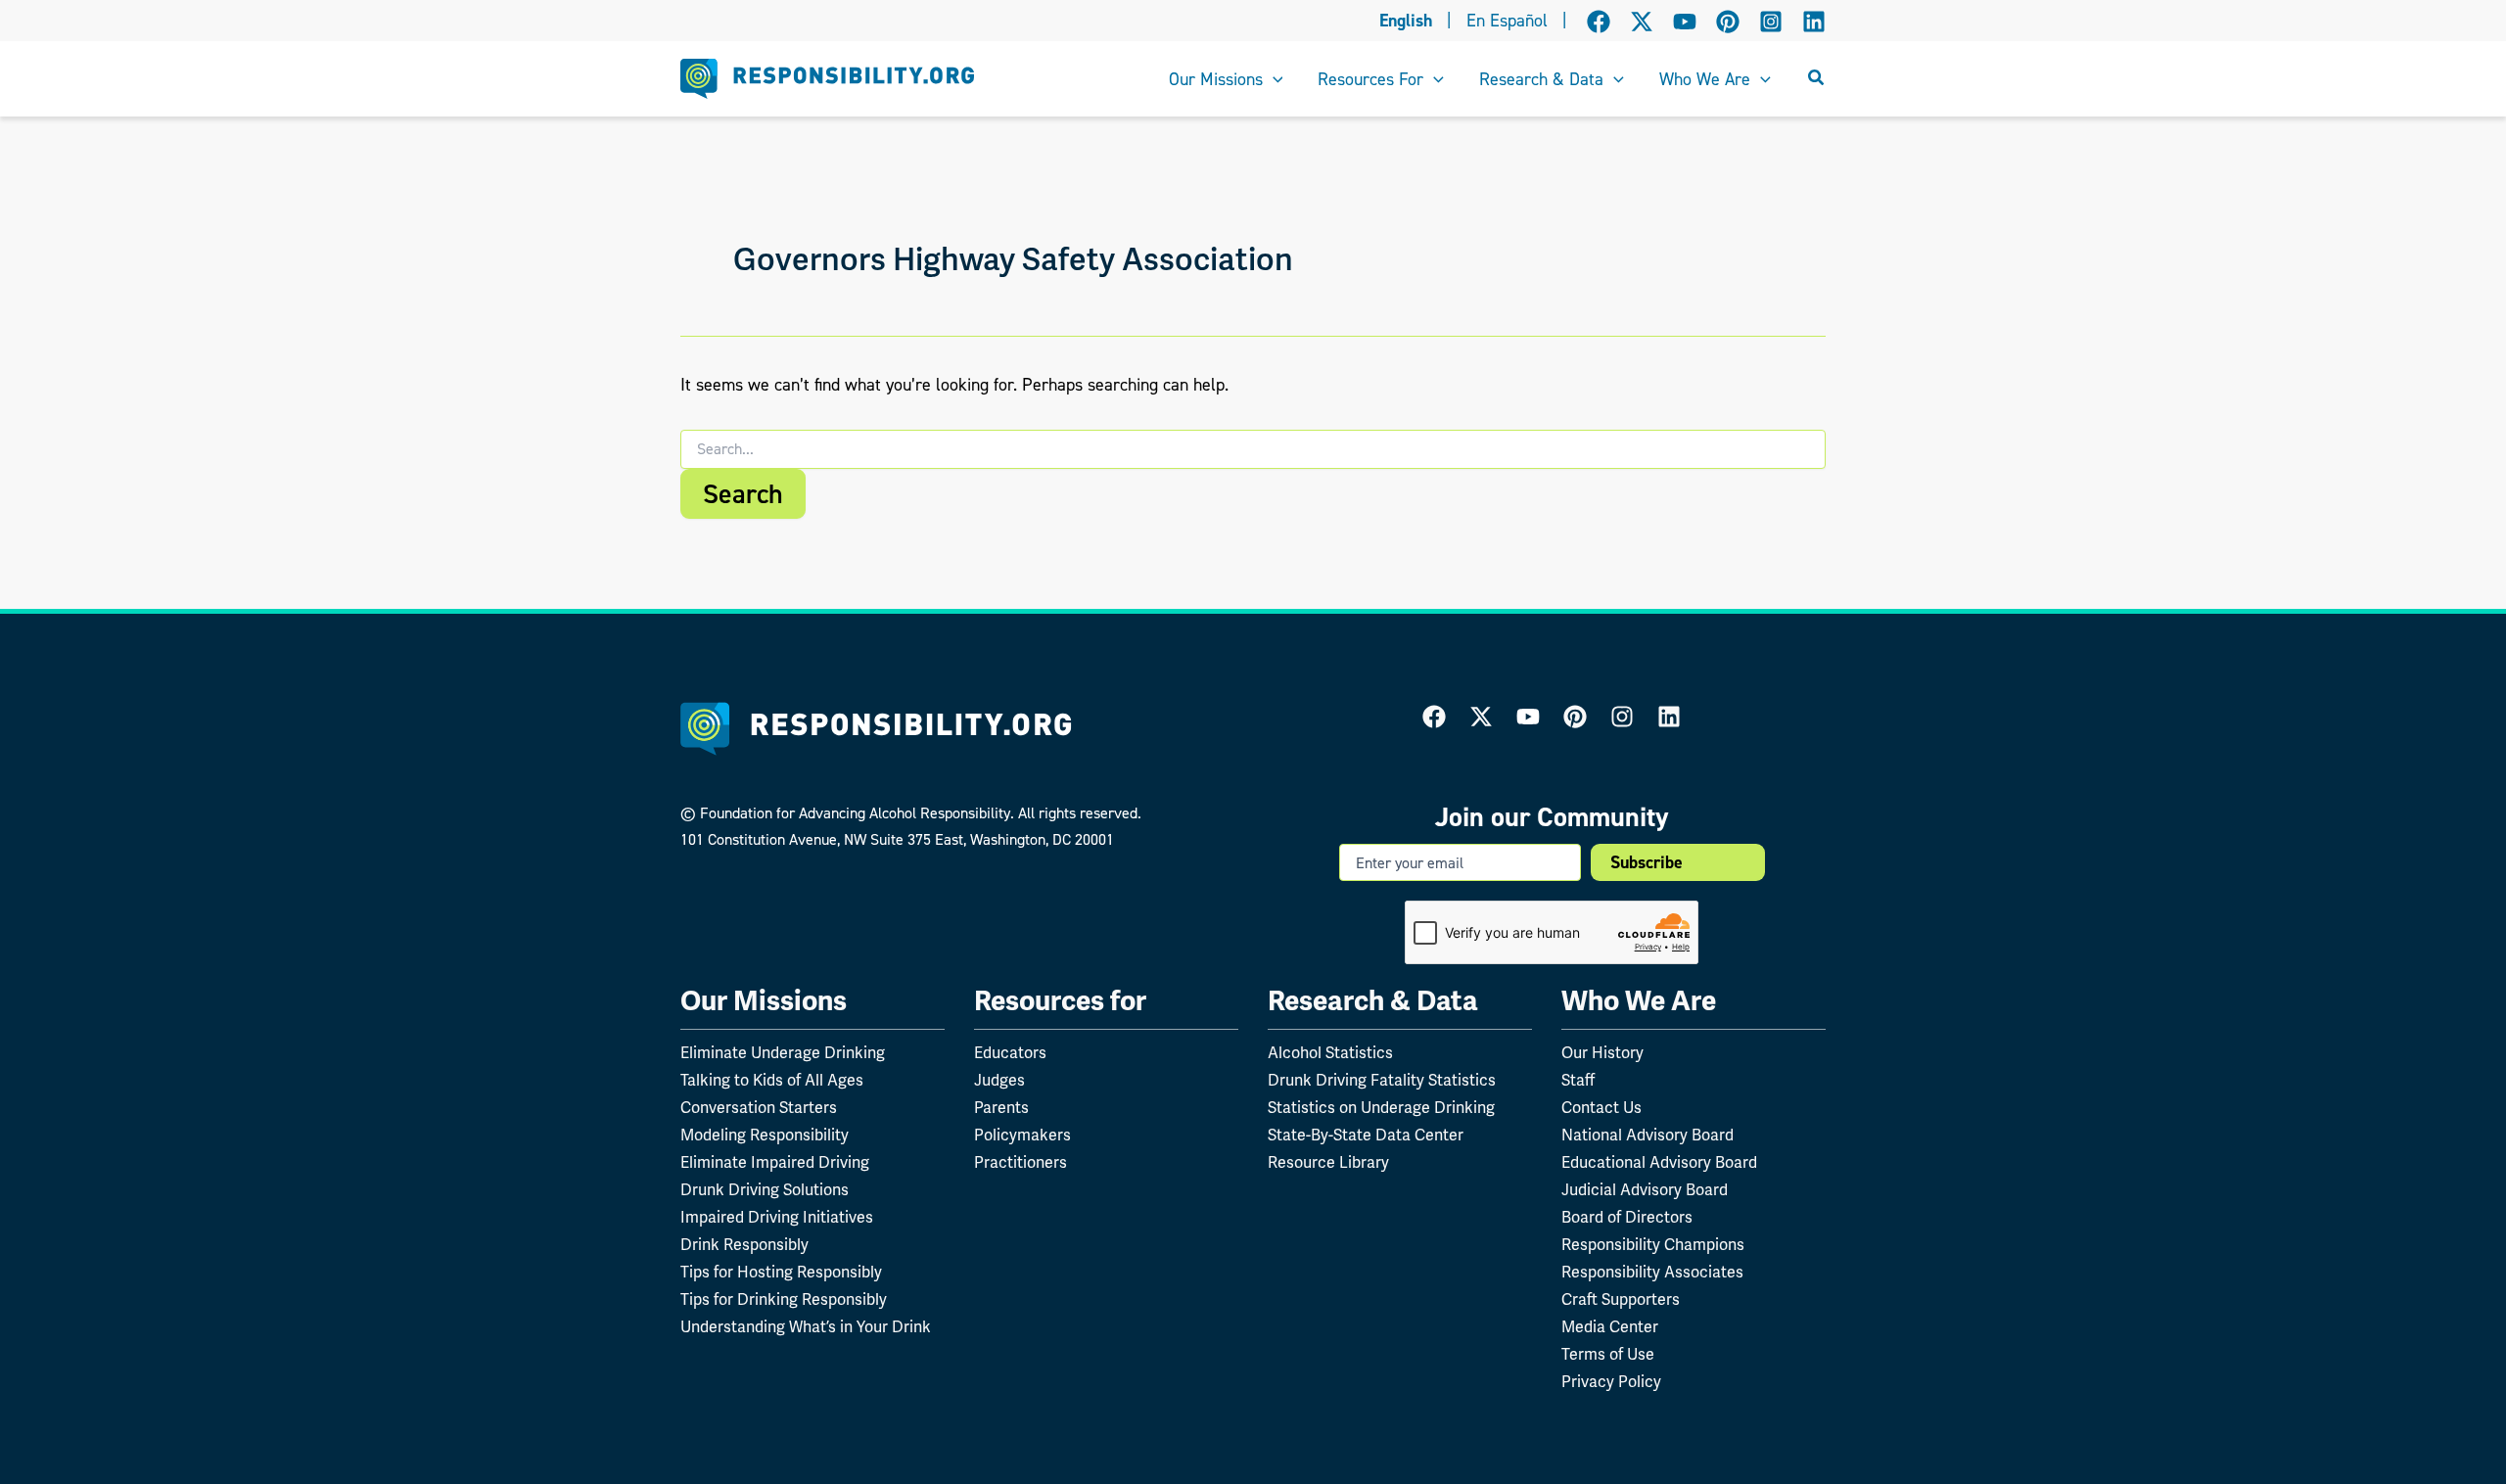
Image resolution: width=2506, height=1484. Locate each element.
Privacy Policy (1611, 1382)
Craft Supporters (1621, 1299)
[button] (1273, 79)
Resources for (1060, 1001)
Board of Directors (1627, 1217)
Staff (1578, 1080)
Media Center (1610, 1327)
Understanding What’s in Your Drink (806, 1327)
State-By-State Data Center (1366, 1135)
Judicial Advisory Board (1645, 1190)
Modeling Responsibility (765, 1135)
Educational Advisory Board (1659, 1162)
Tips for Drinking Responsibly (784, 1299)
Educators (1010, 1053)
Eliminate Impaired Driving (775, 1162)
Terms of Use (1608, 1354)
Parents (1001, 1108)
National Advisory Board (1647, 1135)
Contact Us (1601, 1108)
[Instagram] (1771, 22)
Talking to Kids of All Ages (772, 1080)
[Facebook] (1599, 22)
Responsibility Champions (1653, 1245)
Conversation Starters (759, 1108)
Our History (1602, 1053)
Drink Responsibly (744, 1245)
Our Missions (764, 1001)
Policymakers (1022, 1135)
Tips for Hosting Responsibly (781, 1272)
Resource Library (1328, 1162)
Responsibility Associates (1652, 1272)
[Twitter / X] (1642, 22)
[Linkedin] (1814, 22)
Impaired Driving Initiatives (777, 1217)
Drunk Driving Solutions (765, 1190)
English (1406, 21)
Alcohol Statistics (1330, 1053)
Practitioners (1021, 1162)
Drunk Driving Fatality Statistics (1382, 1080)
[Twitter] (1481, 717)
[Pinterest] (1728, 22)
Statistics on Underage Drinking (1381, 1108)
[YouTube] (1685, 22)
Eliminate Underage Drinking (783, 1053)
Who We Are (1639, 1001)
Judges (999, 1080)
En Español (1507, 21)
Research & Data (1373, 1001)
